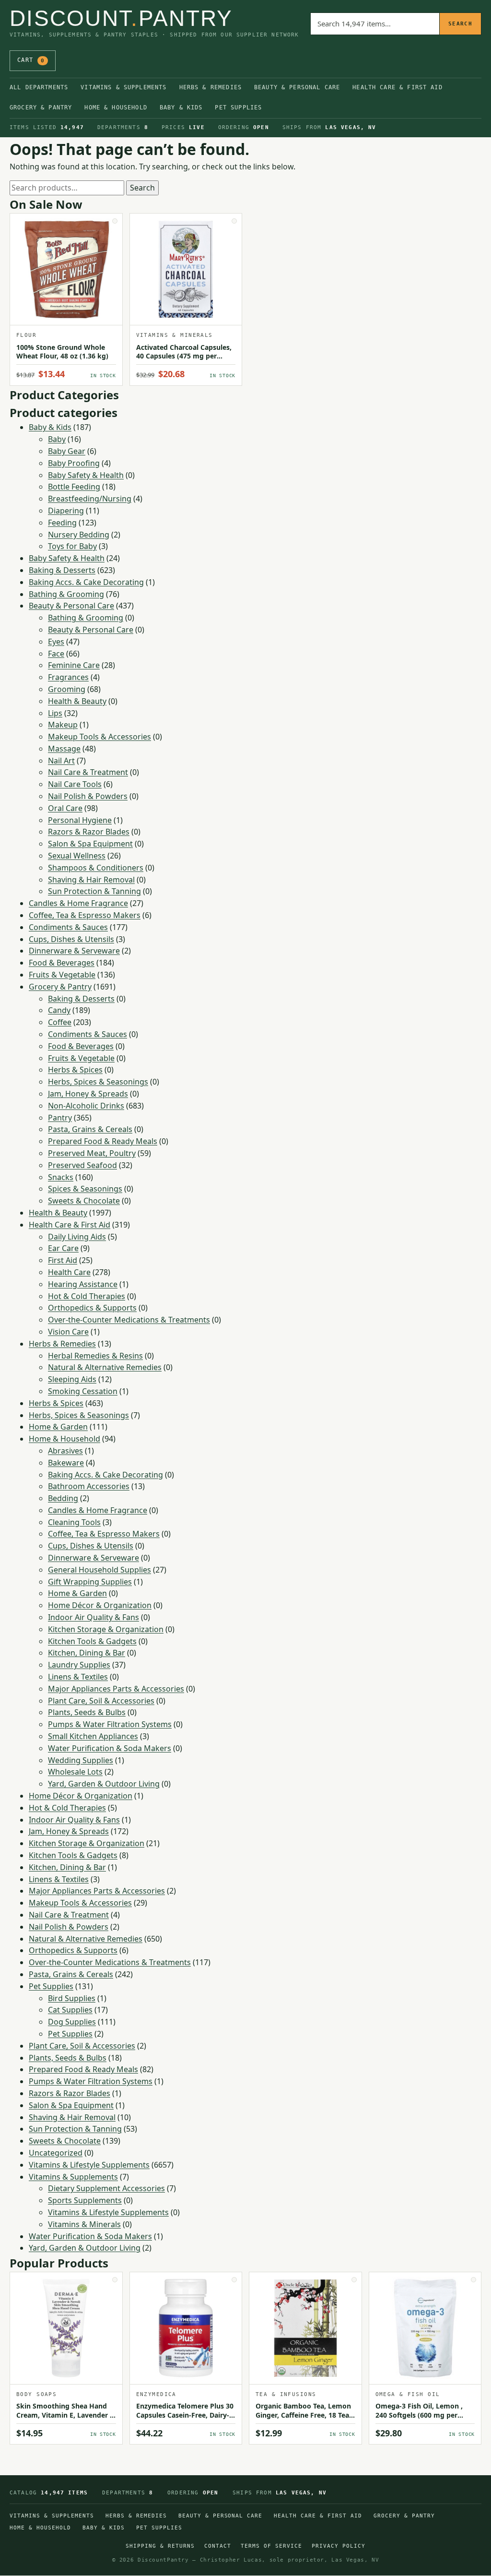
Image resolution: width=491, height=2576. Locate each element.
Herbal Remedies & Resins (95, 1356)
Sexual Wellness (77, 856)
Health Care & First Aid (397, 87)
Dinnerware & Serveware (74, 951)
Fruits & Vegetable (62, 975)
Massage (64, 749)
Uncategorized (56, 2153)
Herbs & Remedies (210, 87)
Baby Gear (67, 451)
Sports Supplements (85, 2200)
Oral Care (65, 808)
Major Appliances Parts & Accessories (116, 1689)
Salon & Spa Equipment (90, 844)
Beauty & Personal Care (297, 87)
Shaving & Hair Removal (91, 880)
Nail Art (61, 761)
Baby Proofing (74, 463)
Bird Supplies (72, 1998)
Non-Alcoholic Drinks (86, 1106)
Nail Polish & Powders (88, 796)
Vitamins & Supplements (123, 87)
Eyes (56, 642)
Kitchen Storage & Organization (106, 1629)
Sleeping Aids (72, 1379)
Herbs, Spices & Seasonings (98, 1082)
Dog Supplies (72, 2022)
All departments (39, 87)
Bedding (63, 1498)
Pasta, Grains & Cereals (90, 1129)
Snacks (61, 1177)
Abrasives (65, 1451)
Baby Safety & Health (86, 475)
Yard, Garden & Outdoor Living (104, 1784)
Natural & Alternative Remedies (105, 1367)
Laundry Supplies (79, 1665)
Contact (218, 2546)
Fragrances (68, 677)
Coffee (60, 1022)
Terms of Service (271, 2546)
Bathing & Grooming (66, 594)
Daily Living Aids (77, 1237)
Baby (57, 439)
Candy (59, 1010)
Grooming (67, 689)
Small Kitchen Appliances (93, 1736)
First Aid (63, 1260)
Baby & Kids (181, 107)
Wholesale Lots (75, 1772)
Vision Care (68, 1332)
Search (460, 24)
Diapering (66, 511)
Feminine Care (74, 665)
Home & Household (116, 107)
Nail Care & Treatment (88, 772)
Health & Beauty (77, 701)
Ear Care (63, 1248)
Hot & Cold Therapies (87, 1296)
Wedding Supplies (81, 1760)
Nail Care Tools (75, 784)
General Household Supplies (99, 1570)
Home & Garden (58, 1427)
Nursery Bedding (79, 535)
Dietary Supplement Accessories (106, 2188)
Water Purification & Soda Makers (110, 1748)
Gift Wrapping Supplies (90, 1582)
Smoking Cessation (83, 1391)
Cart (31, 60)
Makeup (63, 725)
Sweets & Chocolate (84, 1201)
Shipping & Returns (160, 2546)
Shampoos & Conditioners (96, 868)
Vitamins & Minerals (84, 2224)
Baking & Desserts (62, 570)
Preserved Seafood (82, 1165)
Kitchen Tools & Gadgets (92, 1641)
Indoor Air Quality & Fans (94, 1617)
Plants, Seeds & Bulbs (87, 1712)
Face (56, 654)
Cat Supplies (70, 2010)
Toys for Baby (72, 546)
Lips (55, 713)
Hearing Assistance (83, 1284)
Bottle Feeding (74, 487)
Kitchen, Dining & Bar (87, 1653)
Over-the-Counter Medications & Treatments (129, 1320)
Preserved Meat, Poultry (92, 1153)
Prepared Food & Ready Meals (103, 1141)
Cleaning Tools (74, 1522)
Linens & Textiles (78, 1677)
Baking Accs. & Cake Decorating (86, 582)
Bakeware (66, 1463)
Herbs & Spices (75, 1070)
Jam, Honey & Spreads (88, 1094)
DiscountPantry (121, 18)
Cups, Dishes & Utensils (71, 939)
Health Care (69, 1272)
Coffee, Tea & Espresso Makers (85, 915)
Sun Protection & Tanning (94, 891)
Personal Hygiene (80, 820)
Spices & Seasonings (85, 1189)
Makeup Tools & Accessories (99, 737)
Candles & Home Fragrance (78, 903)
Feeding (62, 523)
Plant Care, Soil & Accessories (101, 1701)
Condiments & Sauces (68, 927)
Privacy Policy (339, 2546)
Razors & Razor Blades (89, 832)
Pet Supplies (238, 107)
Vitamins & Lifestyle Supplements (89, 2165)
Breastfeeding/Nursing (90, 499)
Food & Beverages (62, 963)
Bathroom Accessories (89, 1486)
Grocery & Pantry (41, 107)
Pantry (60, 1118)
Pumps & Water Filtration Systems (110, 1724)
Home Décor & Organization (100, 1605)
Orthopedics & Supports (92, 1308)
